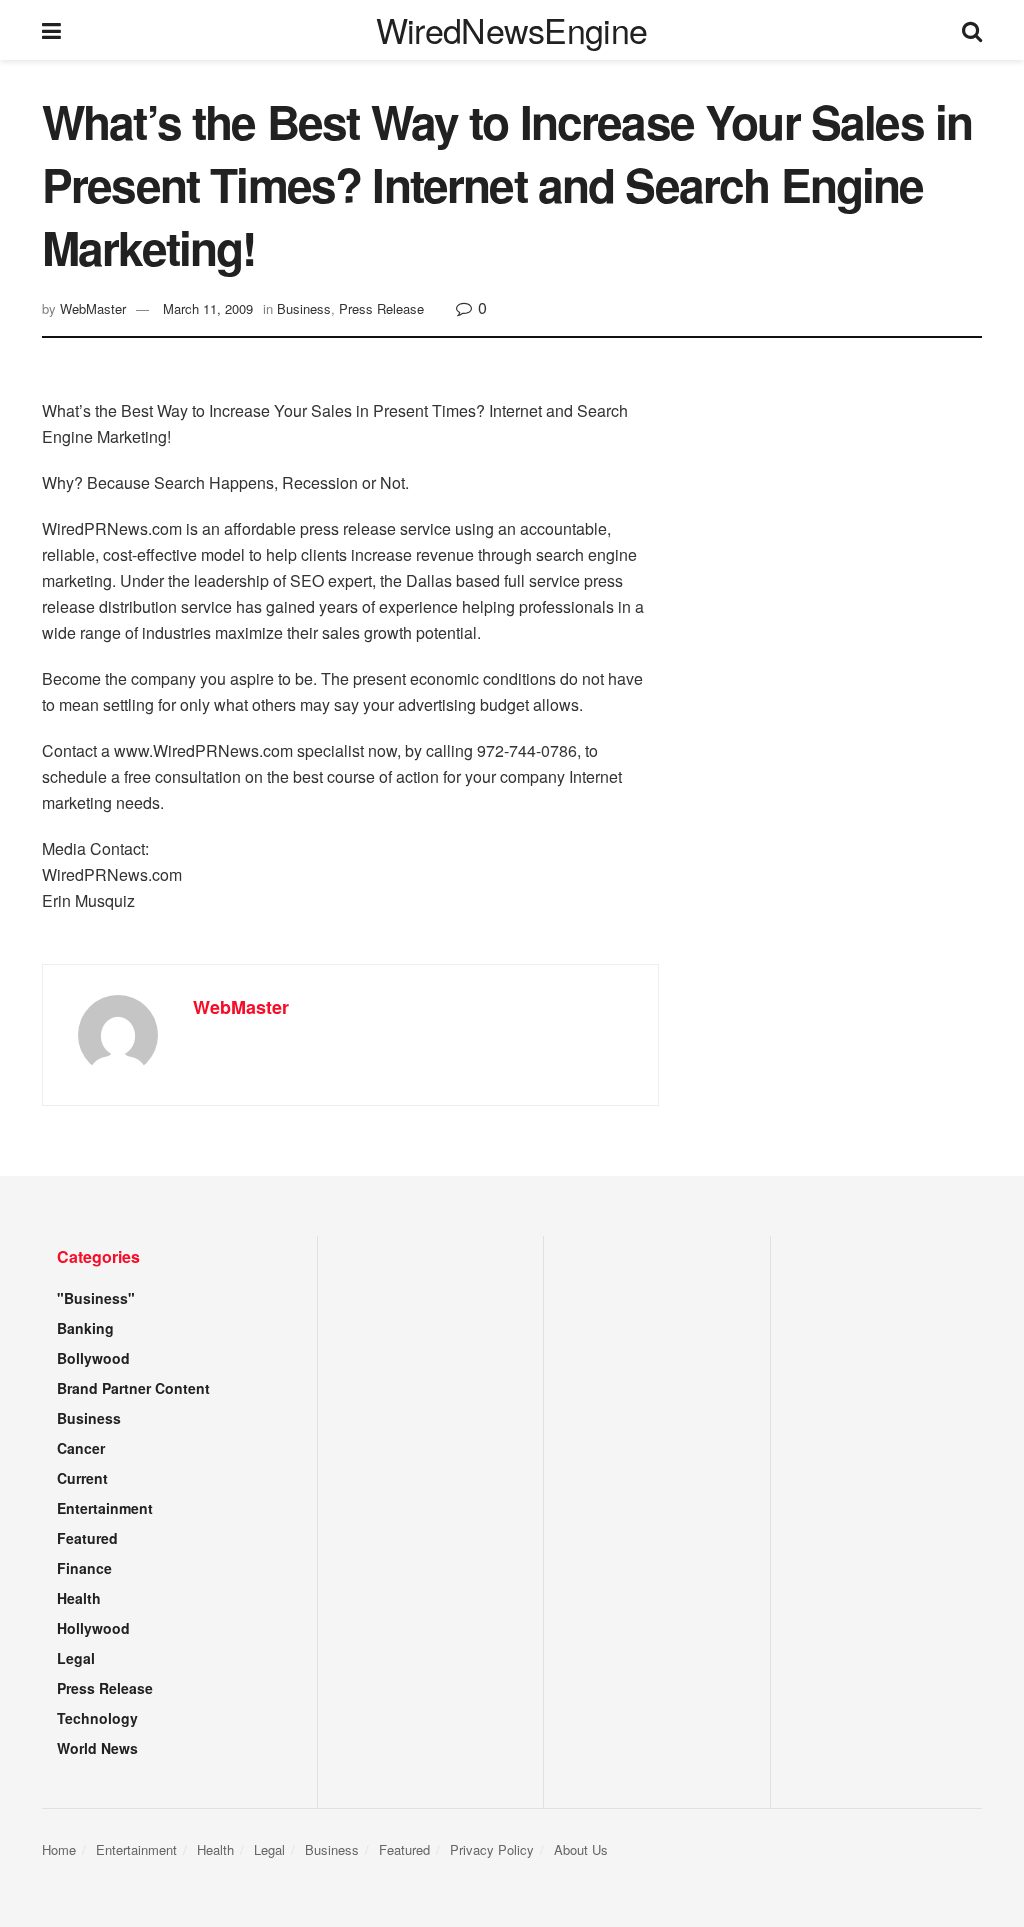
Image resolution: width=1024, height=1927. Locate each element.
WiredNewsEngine (512, 30)
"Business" (96, 1298)
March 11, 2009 (208, 308)
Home (59, 1849)
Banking (85, 1328)
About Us (581, 1849)
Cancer (81, 1448)
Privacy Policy (492, 1849)
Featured (87, 1538)
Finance (84, 1568)
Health (79, 1598)
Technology (97, 1718)
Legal (76, 1658)
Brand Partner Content (133, 1388)
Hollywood (93, 1628)
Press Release (381, 308)
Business (304, 308)
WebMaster (93, 308)
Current (82, 1478)
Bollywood (93, 1358)
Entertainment (105, 1508)
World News (97, 1748)
